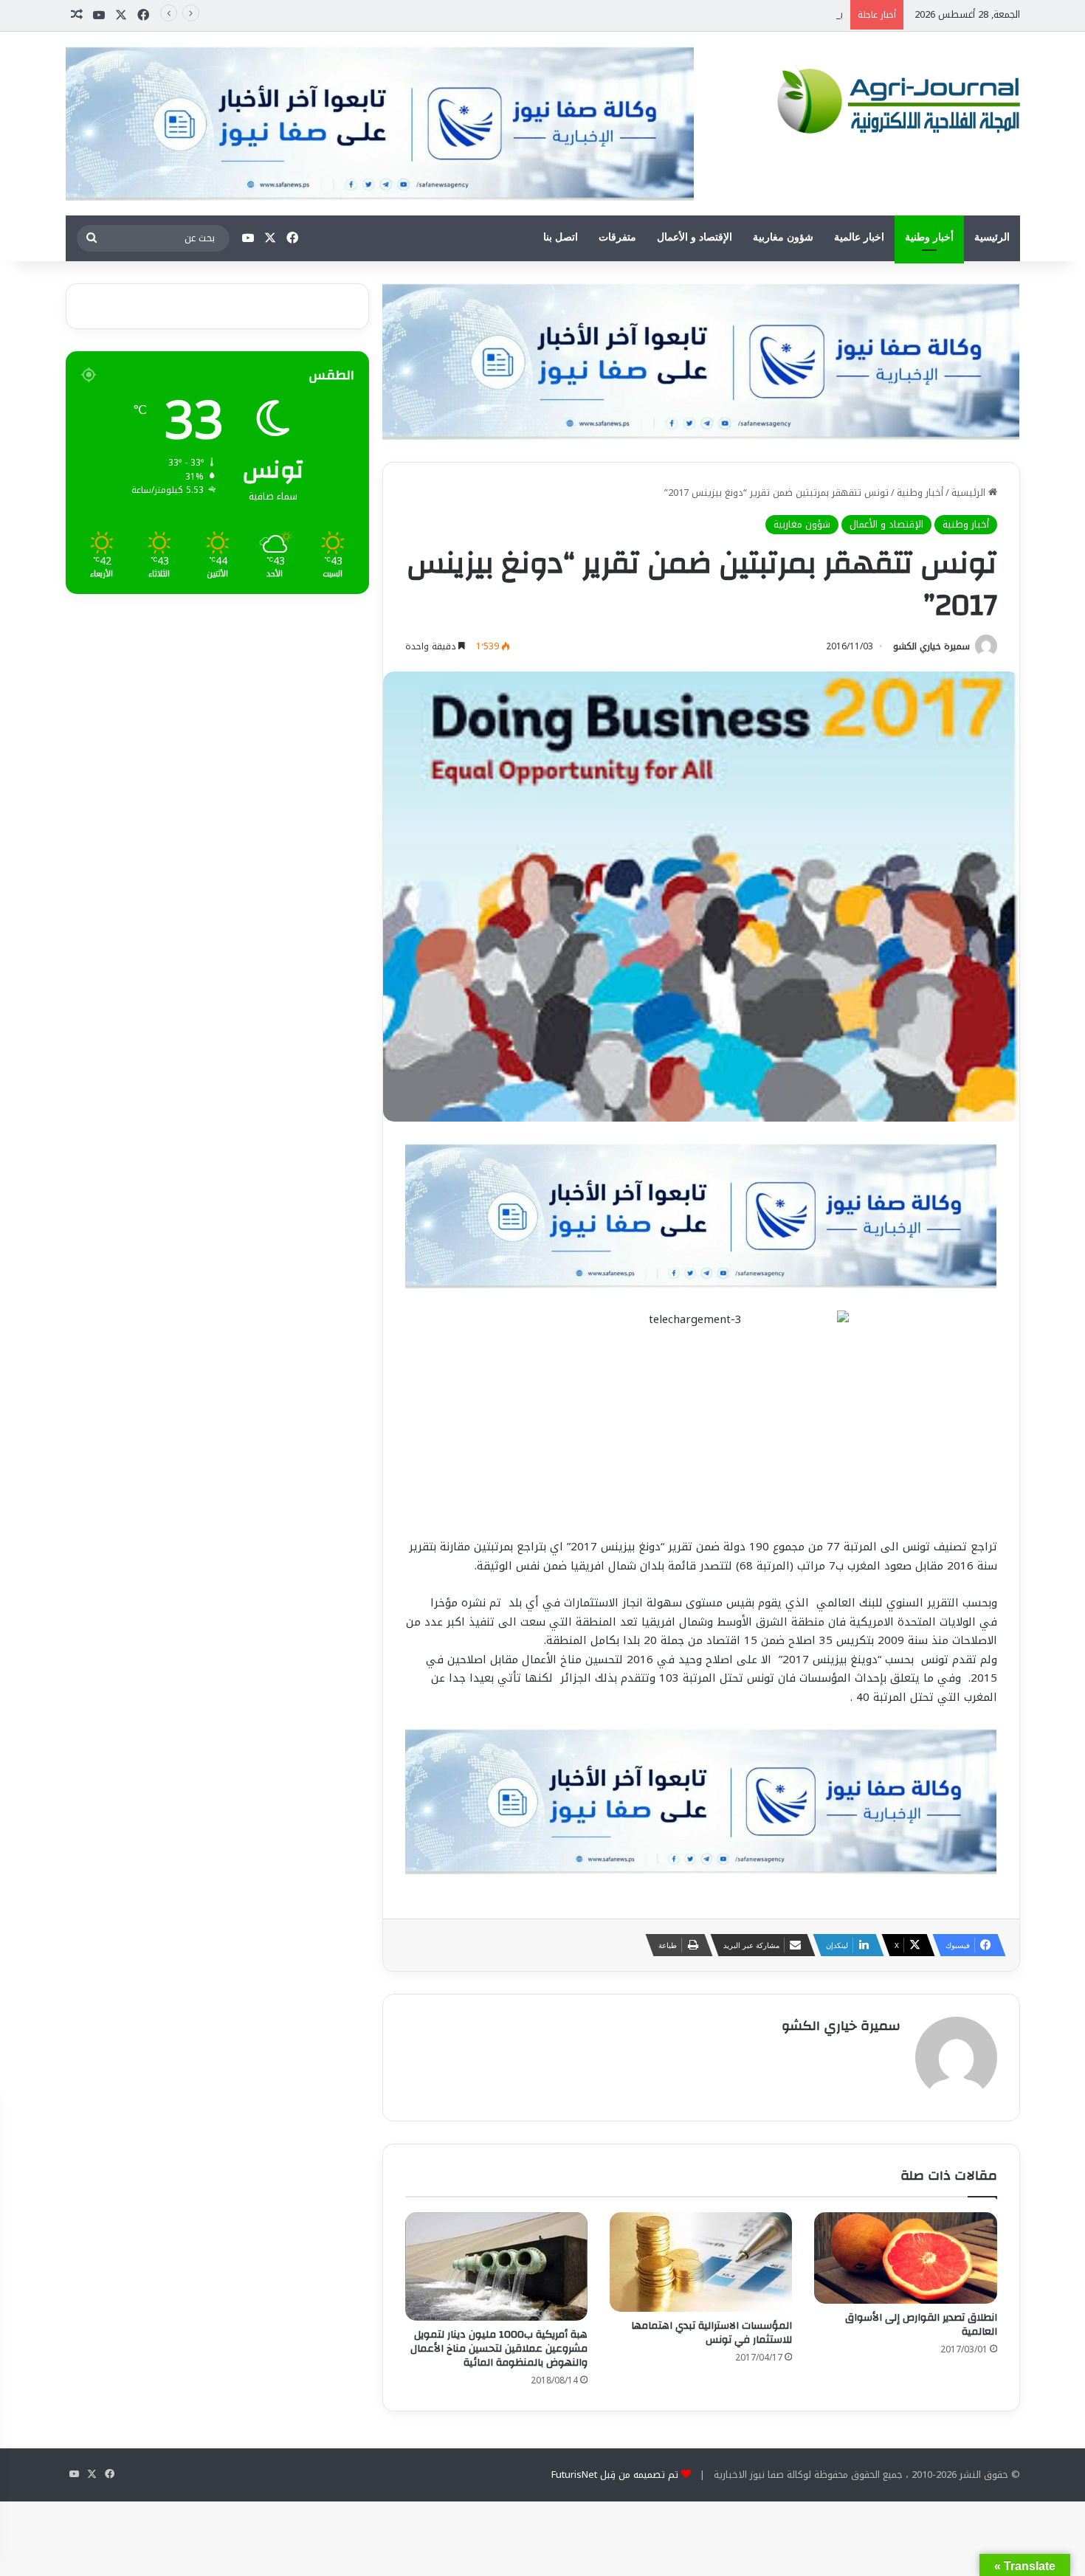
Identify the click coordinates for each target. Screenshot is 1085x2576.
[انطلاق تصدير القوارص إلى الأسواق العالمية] (905, 2258)
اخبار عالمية (859, 237)
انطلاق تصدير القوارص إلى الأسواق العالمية (921, 2325)
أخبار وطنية (929, 237)
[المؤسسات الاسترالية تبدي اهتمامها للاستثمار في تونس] (701, 2262)
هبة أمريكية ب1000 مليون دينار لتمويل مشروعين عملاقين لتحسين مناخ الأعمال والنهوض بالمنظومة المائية (499, 2349)
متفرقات (617, 237)
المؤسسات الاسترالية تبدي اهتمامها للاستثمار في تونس (712, 2333)
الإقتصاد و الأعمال (695, 237)
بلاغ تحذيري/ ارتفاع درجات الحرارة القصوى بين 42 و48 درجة (724, 14)
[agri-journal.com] (894, 98)
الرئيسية (992, 237)
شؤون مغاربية (783, 237)
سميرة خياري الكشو (931, 646)
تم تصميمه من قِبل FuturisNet (615, 2475)
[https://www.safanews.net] (701, 360)
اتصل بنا (561, 237)
